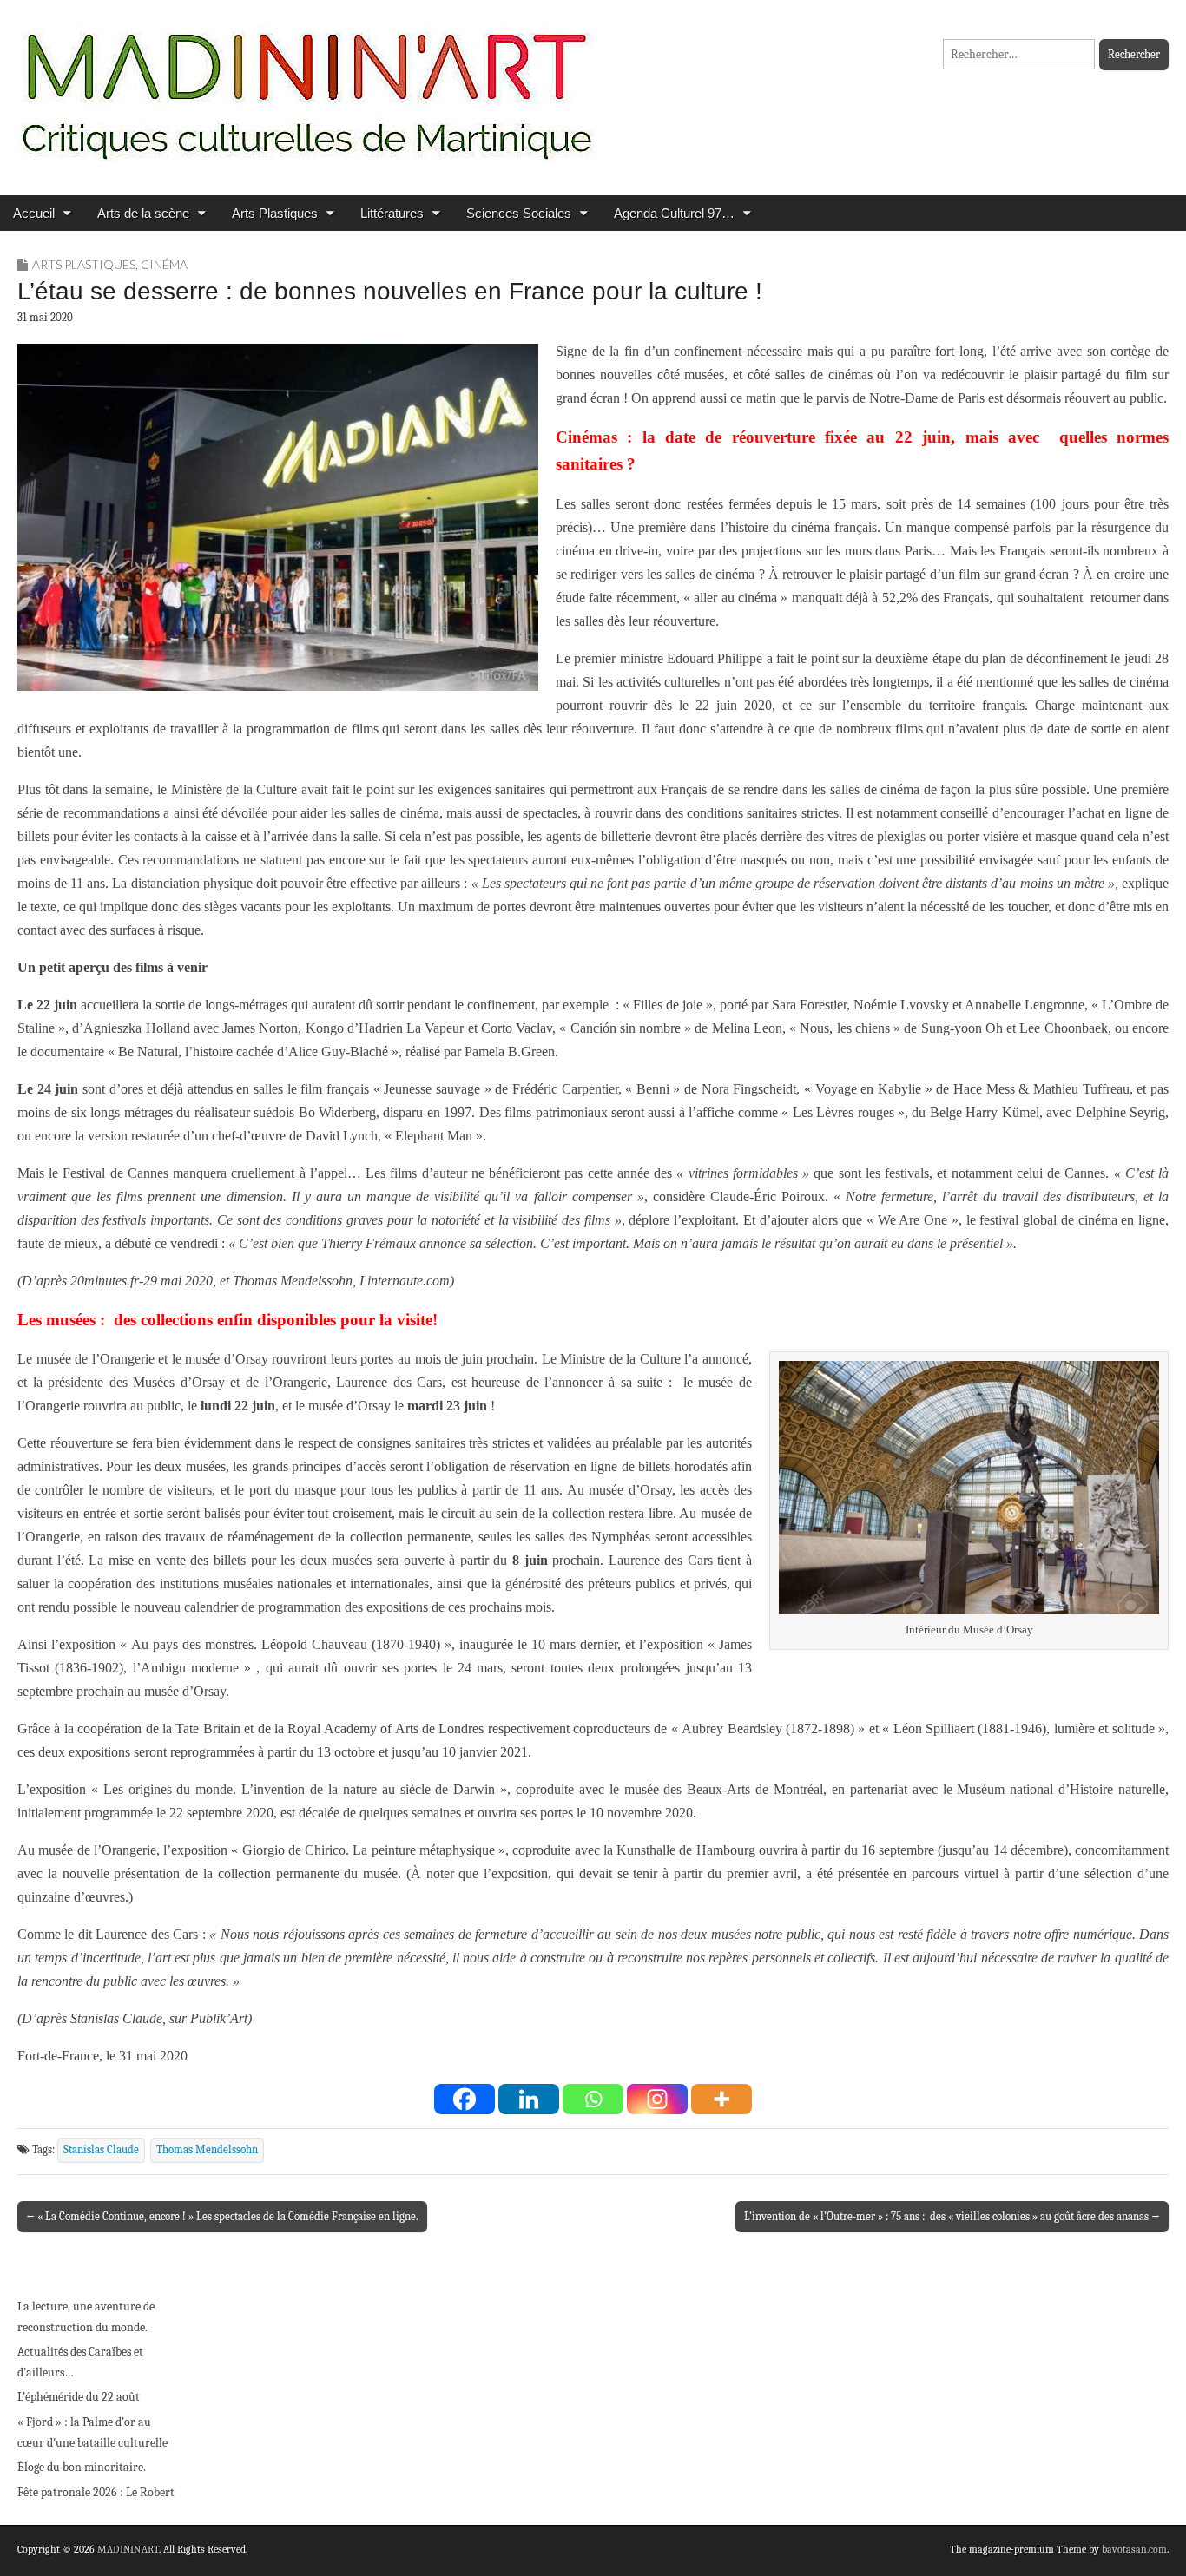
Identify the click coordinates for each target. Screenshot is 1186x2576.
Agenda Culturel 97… (674, 213)
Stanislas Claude (101, 2150)
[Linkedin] (529, 2099)
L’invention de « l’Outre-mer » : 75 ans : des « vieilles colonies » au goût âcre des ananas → (952, 2216)
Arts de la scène (143, 213)
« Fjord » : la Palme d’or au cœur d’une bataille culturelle (92, 2432)
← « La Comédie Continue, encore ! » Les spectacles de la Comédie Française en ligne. (222, 2216)
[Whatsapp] (593, 2099)
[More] (721, 2099)
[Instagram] (657, 2099)
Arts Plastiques (275, 213)
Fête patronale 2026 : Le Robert (96, 2492)
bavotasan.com (1134, 2549)
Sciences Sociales (519, 213)
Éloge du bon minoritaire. (82, 2467)
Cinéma (164, 264)
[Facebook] (465, 2099)
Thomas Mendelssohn (207, 2150)
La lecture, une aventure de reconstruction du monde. (86, 2317)
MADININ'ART (128, 2549)
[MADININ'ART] (306, 85)
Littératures (392, 213)
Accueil (34, 213)
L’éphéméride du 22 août (79, 2397)
